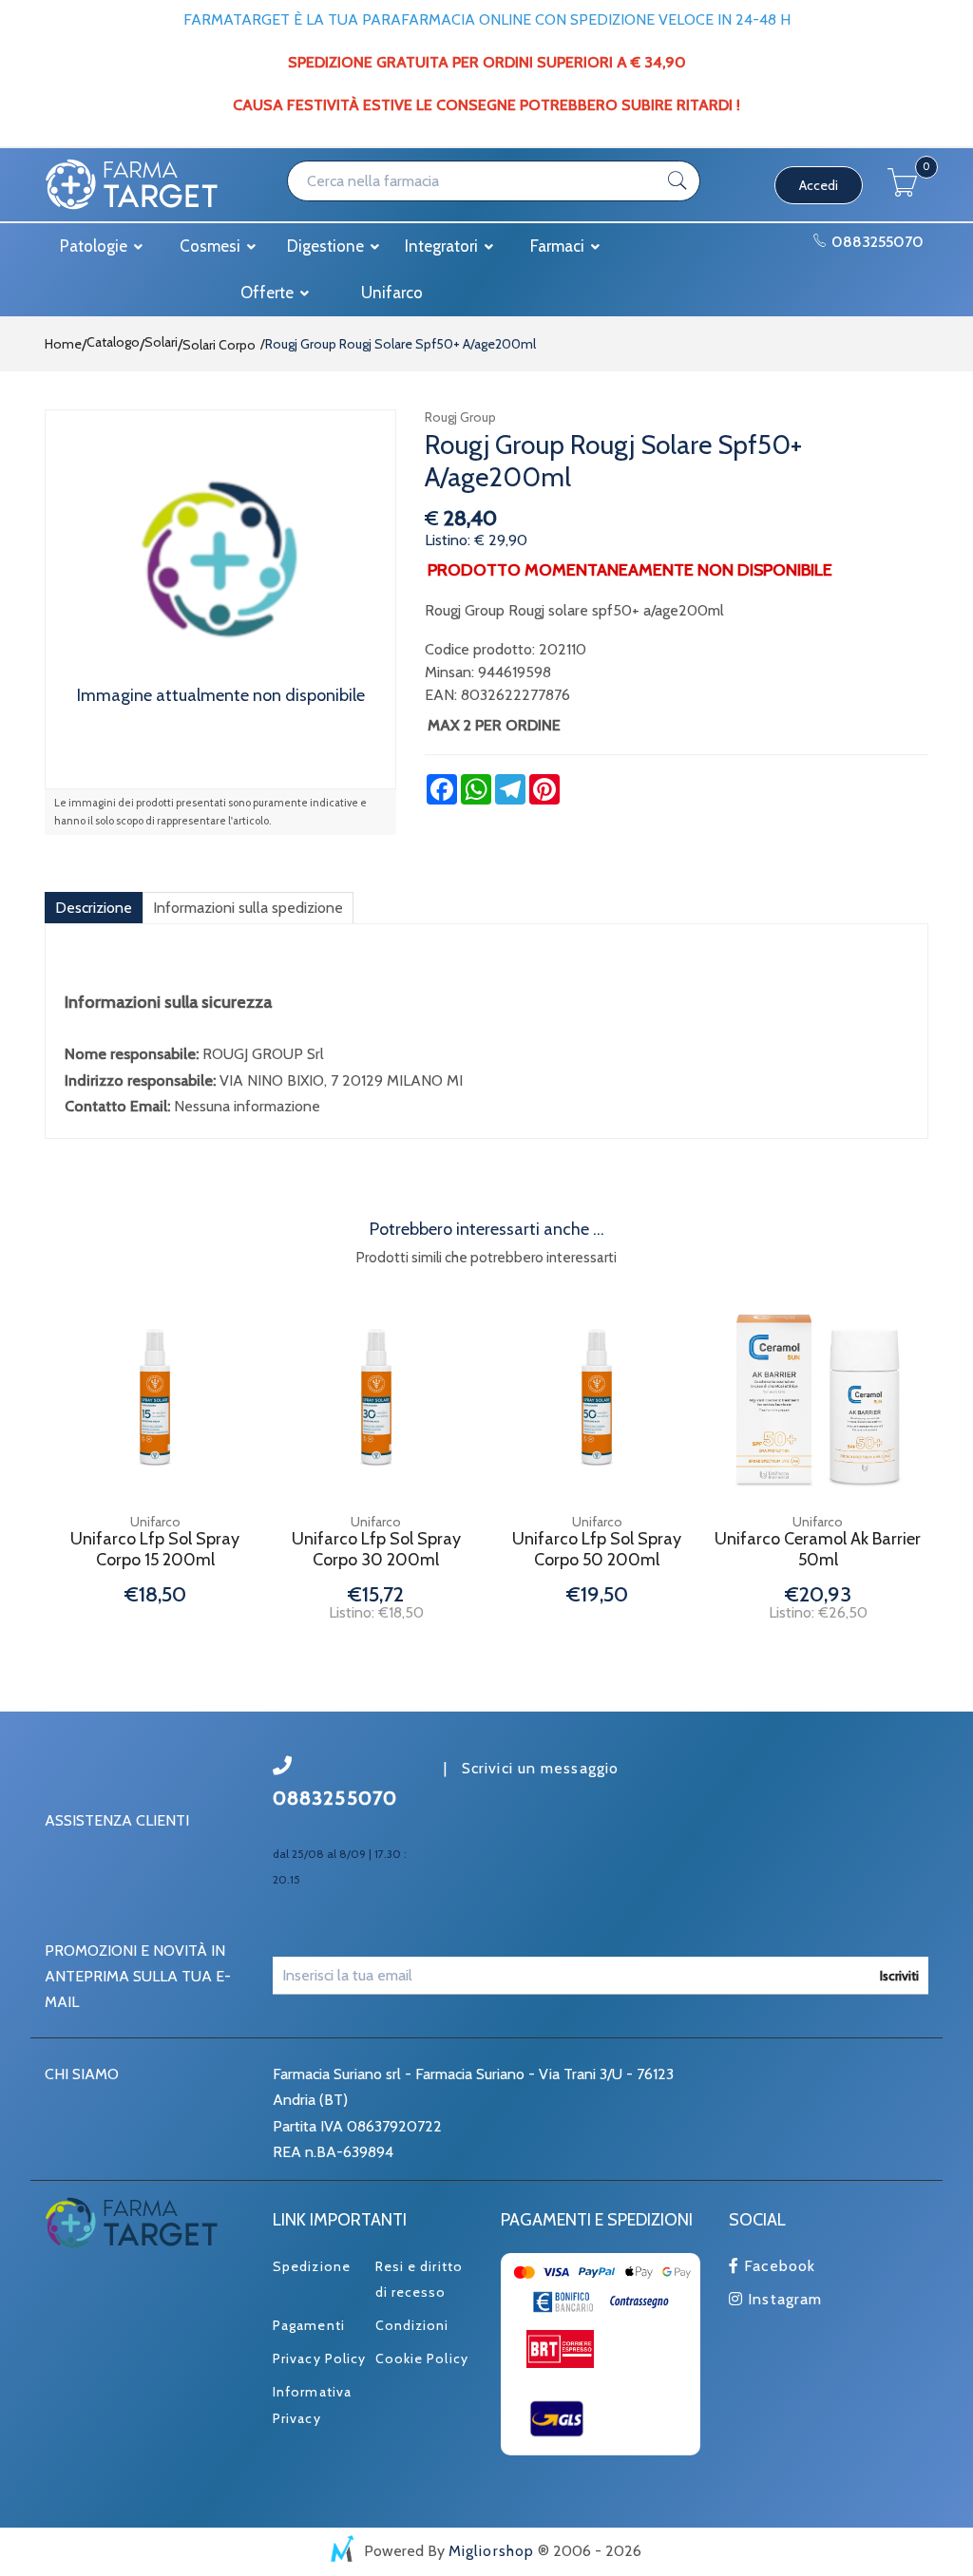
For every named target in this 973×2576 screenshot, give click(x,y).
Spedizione (312, 2266)
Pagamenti (309, 2325)
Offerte (269, 293)
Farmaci (559, 246)
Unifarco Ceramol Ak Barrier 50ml (818, 1550)
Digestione (327, 246)
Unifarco (392, 293)
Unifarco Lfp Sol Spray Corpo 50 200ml (597, 1550)
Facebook (777, 2266)
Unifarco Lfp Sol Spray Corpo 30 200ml (376, 1550)
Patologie (95, 246)
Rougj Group (460, 417)
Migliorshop (491, 2551)
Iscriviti (899, 1976)
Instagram (782, 2299)
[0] (903, 191)
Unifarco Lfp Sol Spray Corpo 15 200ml (155, 1550)
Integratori (443, 246)
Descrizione (94, 908)
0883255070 (876, 242)
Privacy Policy (319, 2358)
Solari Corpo (219, 345)
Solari (161, 342)
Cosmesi (212, 246)
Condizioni (412, 2325)
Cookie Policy (422, 2358)
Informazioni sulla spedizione (248, 908)
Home (63, 344)
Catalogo (113, 342)
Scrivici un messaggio (540, 1768)
